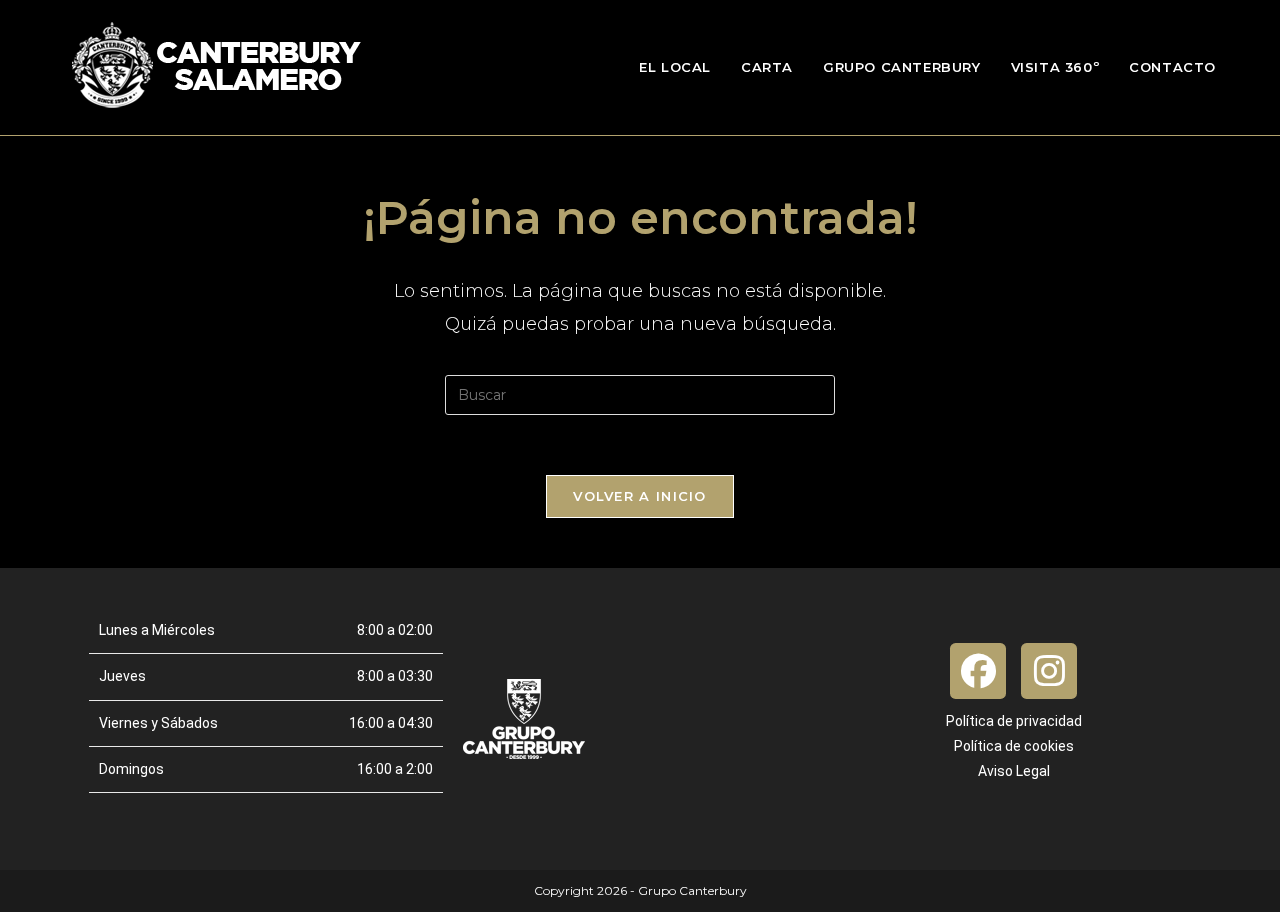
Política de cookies (1014, 746)
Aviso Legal (1014, 771)
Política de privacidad (1014, 721)
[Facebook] (978, 671)
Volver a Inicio (640, 496)
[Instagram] (1049, 671)
